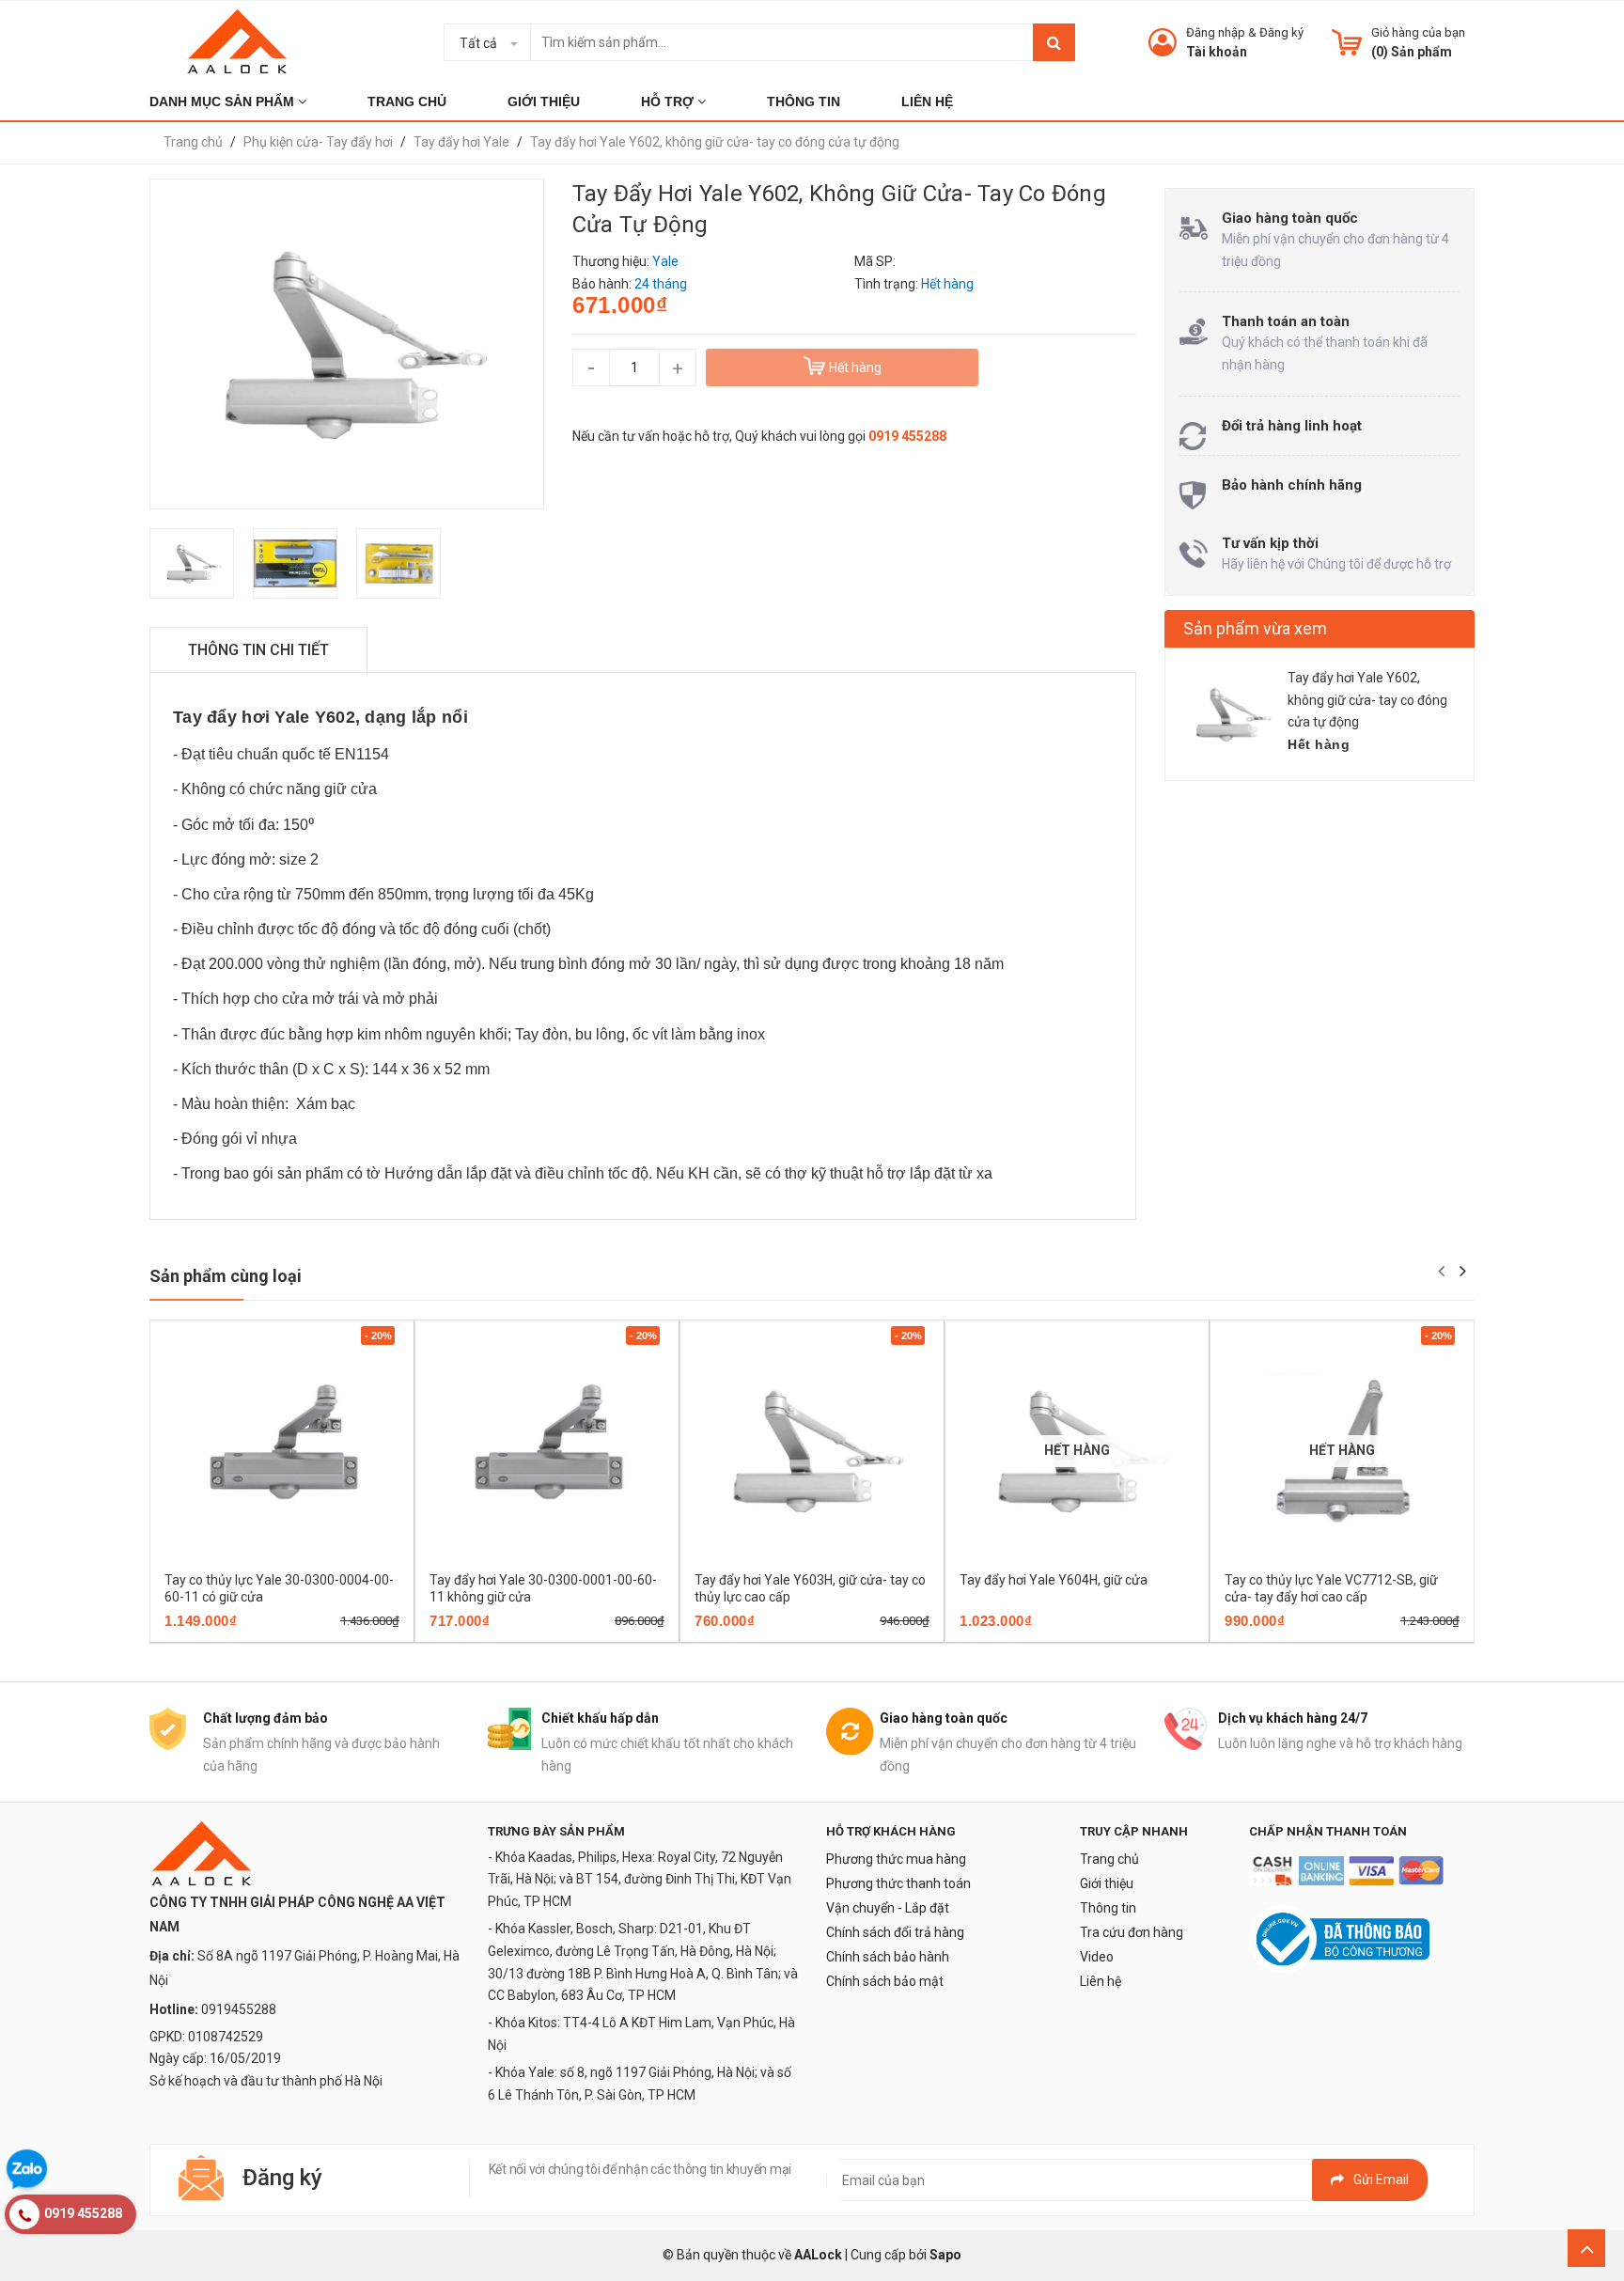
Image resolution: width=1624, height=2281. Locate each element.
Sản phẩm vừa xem (1255, 628)
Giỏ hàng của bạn (1418, 32)
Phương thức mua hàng (896, 1859)
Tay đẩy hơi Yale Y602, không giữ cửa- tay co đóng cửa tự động (1367, 700)
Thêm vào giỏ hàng (256, 1636)
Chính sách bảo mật (885, 1981)
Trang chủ (1109, 1859)
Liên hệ (1101, 1981)
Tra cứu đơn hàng (1132, 1932)
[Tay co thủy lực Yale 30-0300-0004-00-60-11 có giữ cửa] (282, 1451)
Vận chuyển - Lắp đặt (888, 1908)
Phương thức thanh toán (898, 1883)
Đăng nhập (1216, 32)
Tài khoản (1217, 52)
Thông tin (1108, 1908)
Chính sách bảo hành (888, 1957)
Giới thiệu (1107, 1883)
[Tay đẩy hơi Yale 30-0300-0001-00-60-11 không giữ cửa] (547, 1451)
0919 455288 (907, 436)
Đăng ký (1281, 32)
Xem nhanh (348, 1636)
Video (1097, 1957)
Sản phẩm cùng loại (226, 1276)
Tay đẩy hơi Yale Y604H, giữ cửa (1054, 1580)
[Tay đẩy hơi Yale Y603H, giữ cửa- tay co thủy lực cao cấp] (812, 1451)
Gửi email (1381, 2179)
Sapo (945, 2255)
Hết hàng (1050, 1636)
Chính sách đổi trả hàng (895, 1932)
